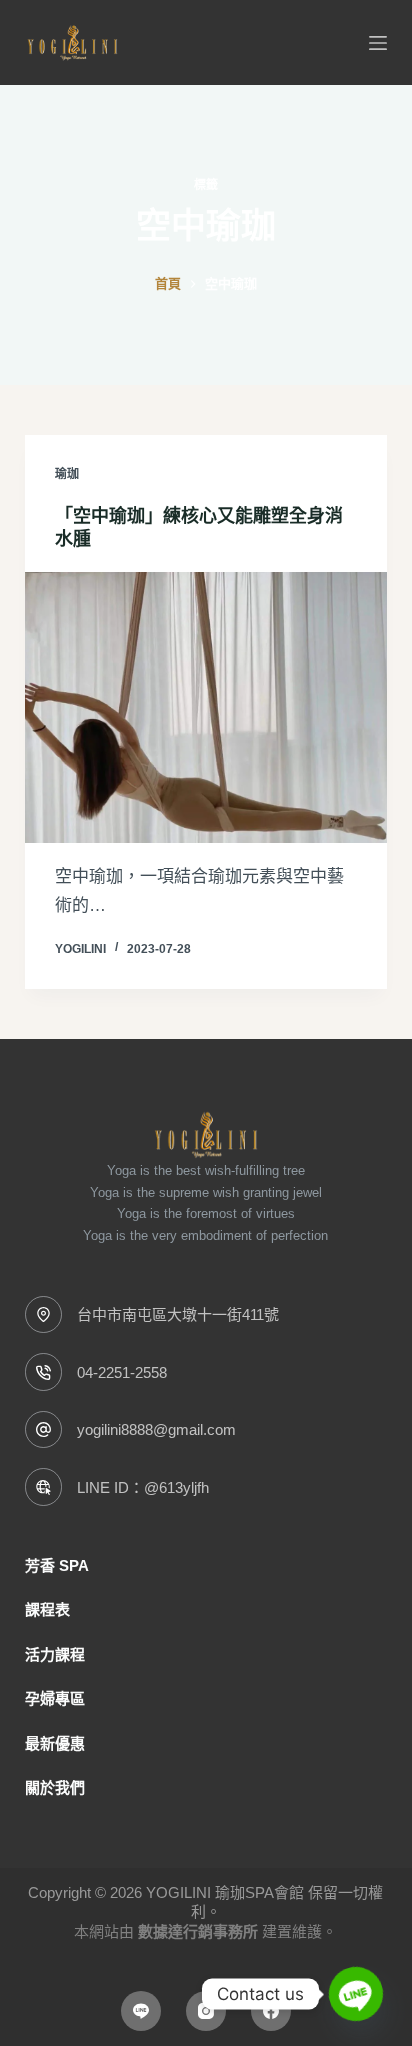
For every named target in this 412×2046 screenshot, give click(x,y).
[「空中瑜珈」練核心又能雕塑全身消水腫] (206, 708)
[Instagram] (206, 2011)
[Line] (141, 2011)
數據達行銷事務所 (198, 1931)
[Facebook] (271, 2011)
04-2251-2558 (122, 1372)
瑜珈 (67, 474)
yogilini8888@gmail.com (156, 1429)
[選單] (378, 43)
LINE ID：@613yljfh (143, 1487)
